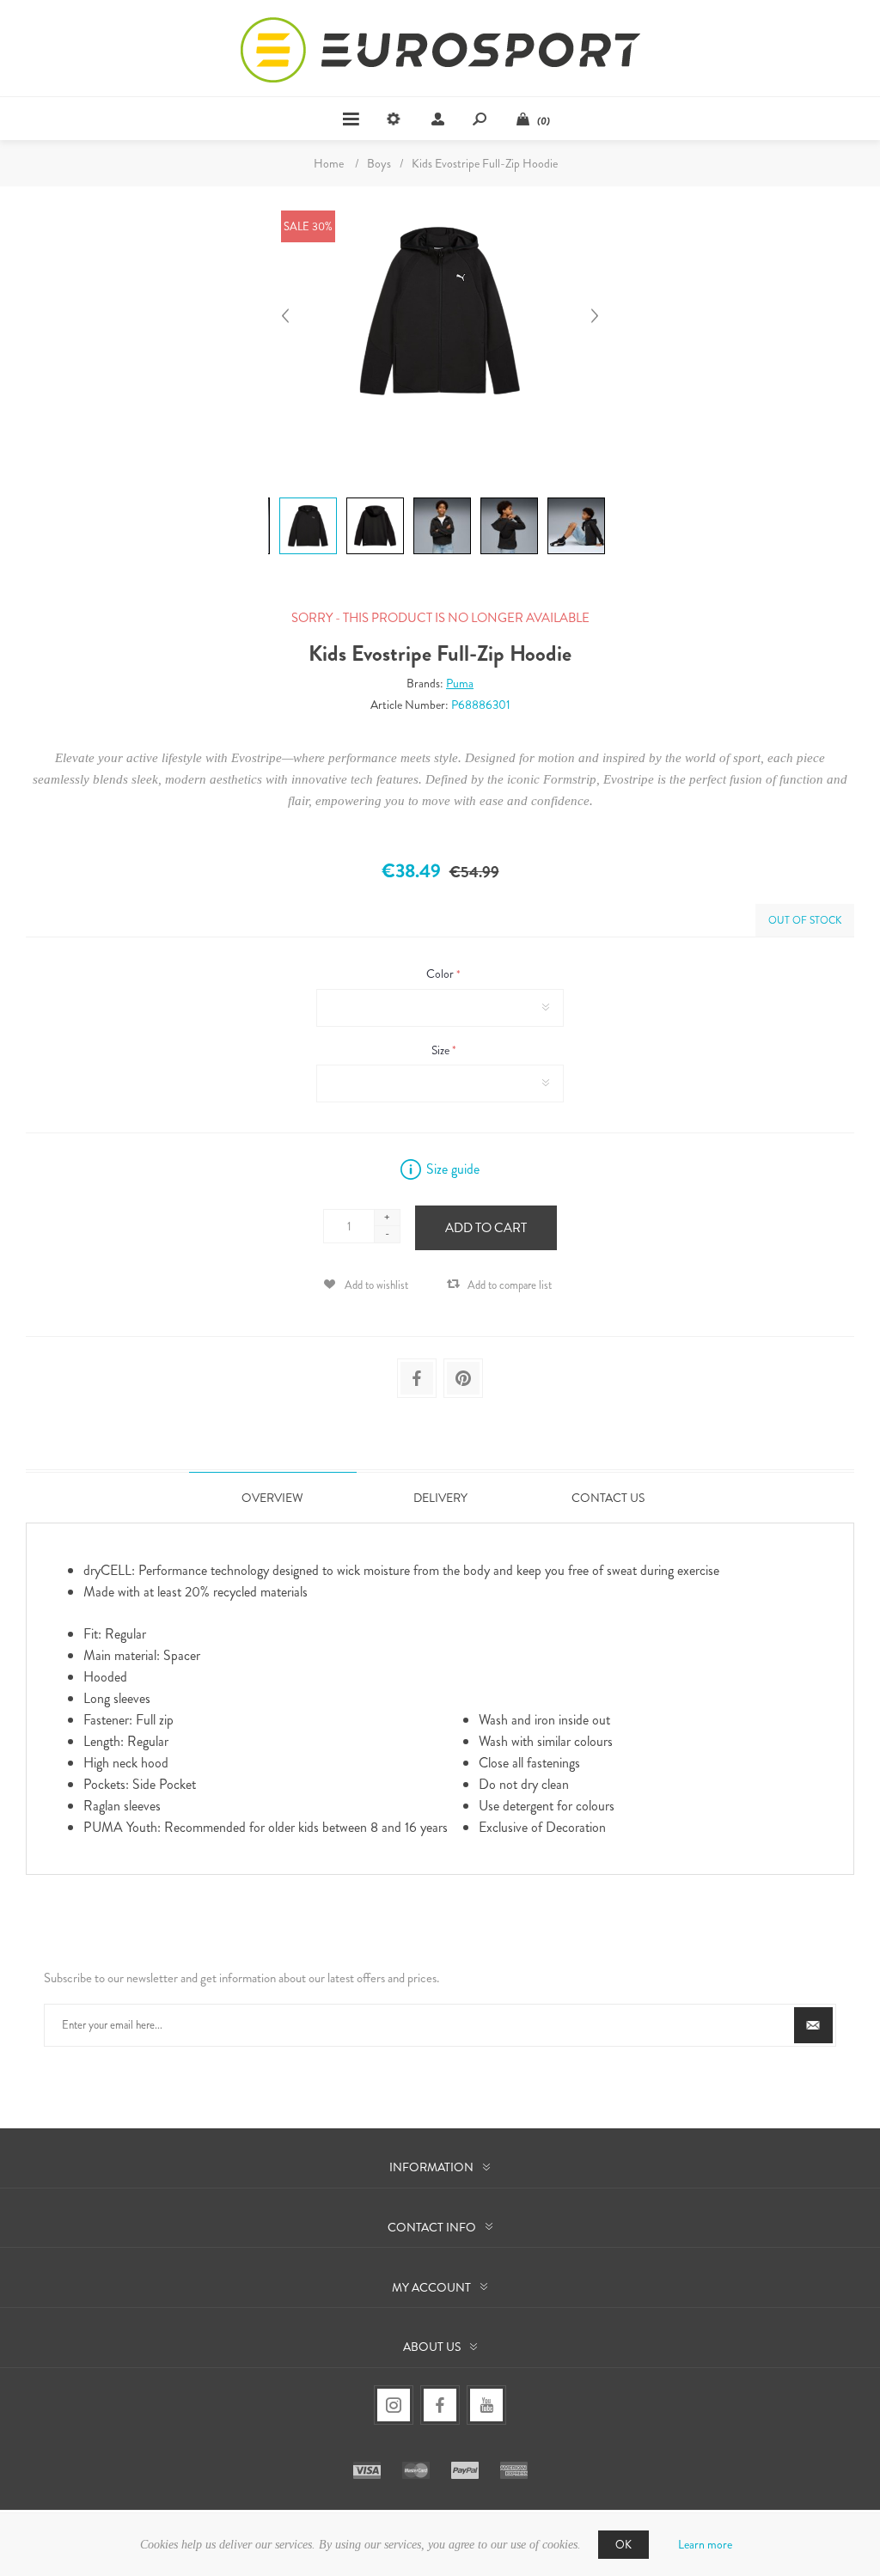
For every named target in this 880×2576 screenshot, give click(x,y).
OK (623, 2545)
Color (441, 974)
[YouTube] (486, 2405)
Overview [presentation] (272, 1498)
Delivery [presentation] (440, 1498)
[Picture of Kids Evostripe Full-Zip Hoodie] (308, 497)
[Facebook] (440, 2405)
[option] (306, 500)
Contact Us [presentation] (608, 1498)
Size (442, 1050)
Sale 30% (308, 226)
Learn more (705, 2544)
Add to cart (486, 1228)
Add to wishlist (376, 1285)
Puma (460, 683)
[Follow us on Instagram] (394, 2405)
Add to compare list (510, 1285)
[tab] (273, 1497)
